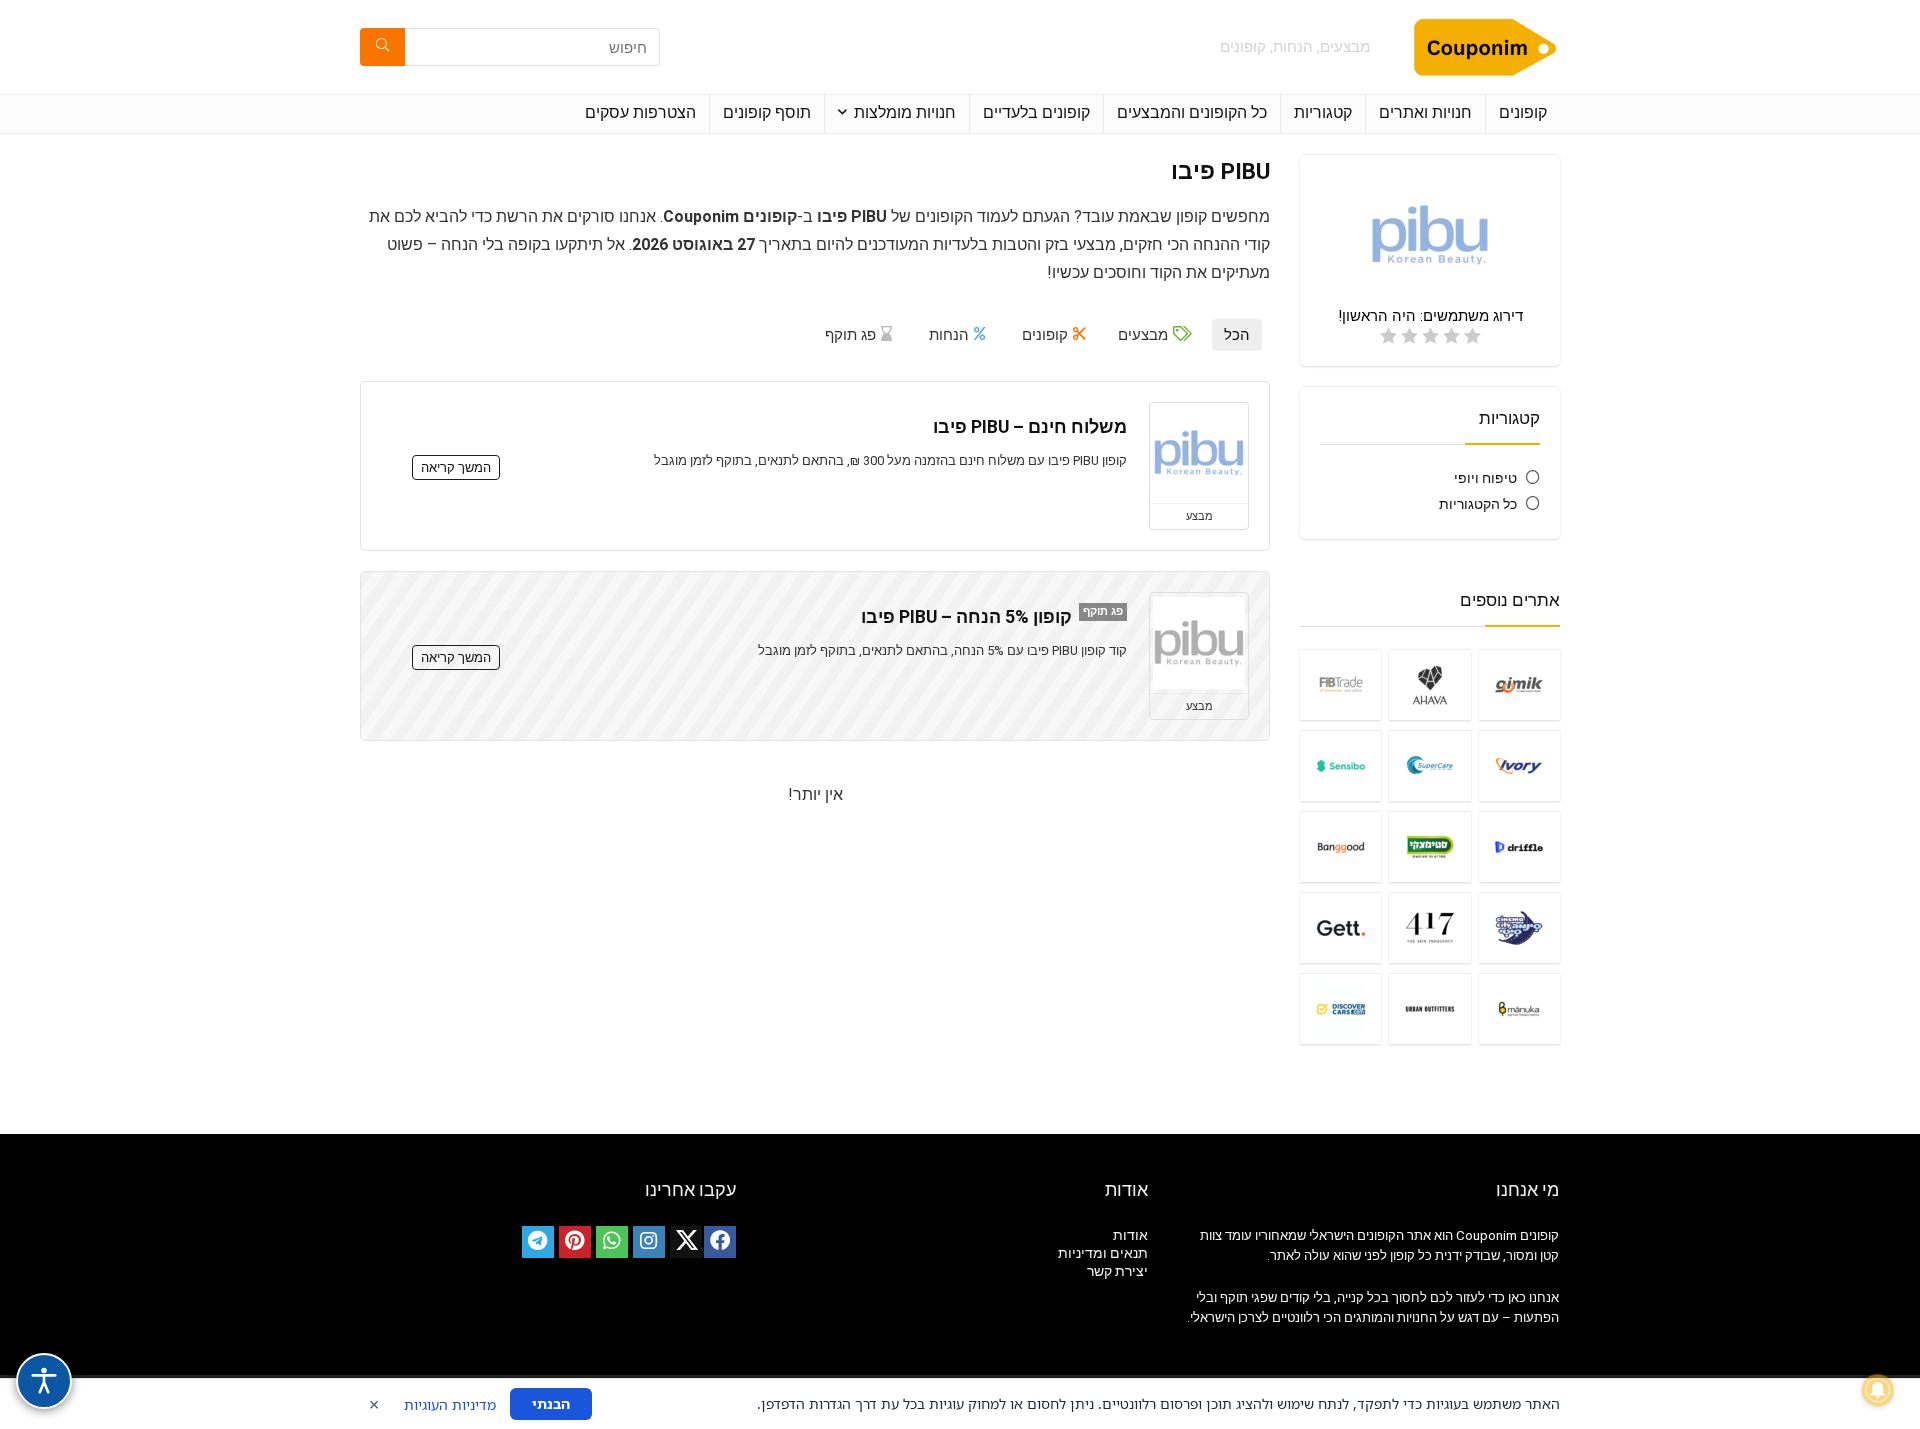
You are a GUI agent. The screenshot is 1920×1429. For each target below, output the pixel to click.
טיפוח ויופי (1485, 478)
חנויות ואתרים (1425, 112)
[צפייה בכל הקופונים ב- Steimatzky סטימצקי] (1429, 846)
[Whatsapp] (612, 1242)
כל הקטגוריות (1478, 504)
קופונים (1523, 112)
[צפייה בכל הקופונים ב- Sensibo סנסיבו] (1340, 765)
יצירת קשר (1117, 1271)
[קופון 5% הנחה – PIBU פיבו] (1199, 643)
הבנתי (551, 1403)
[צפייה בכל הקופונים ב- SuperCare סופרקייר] (1429, 765)
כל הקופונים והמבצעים (1192, 112)
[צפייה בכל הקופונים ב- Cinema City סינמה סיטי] (1519, 927)
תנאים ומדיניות (1103, 1253)
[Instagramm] (649, 1242)
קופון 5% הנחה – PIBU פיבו (966, 617)
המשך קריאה (456, 467)
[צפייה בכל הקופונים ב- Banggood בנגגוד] (1340, 846)
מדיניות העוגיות (450, 1404)
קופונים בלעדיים (1036, 112)
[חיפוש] (382, 47)
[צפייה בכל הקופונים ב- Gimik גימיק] (1519, 684)
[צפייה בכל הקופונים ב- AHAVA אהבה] (1429, 684)
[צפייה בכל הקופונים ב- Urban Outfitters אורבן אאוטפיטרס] (1429, 1008)
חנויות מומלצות (905, 112)
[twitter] (686, 1242)
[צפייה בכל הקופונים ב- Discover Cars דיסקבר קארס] (1340, 1008)
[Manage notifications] (1878, 1390)
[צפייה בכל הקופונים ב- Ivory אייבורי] (1519, 765)
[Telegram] (538, 1242)
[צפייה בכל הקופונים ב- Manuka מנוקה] (1519, 1008)
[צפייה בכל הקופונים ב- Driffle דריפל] (1519, 846)
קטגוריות (1323, 112)
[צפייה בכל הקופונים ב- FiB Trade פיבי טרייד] (1340, 684)
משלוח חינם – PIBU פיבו (1030, 427)
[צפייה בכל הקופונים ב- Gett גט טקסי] (1340, 927)
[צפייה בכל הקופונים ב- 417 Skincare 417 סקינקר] (1429, 927)
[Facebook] (720, 1242)
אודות (1130, 1235)
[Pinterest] (575, 1242)
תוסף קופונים (767, 112)
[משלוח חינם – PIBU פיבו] (1199, 453)
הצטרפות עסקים (640, 112)
